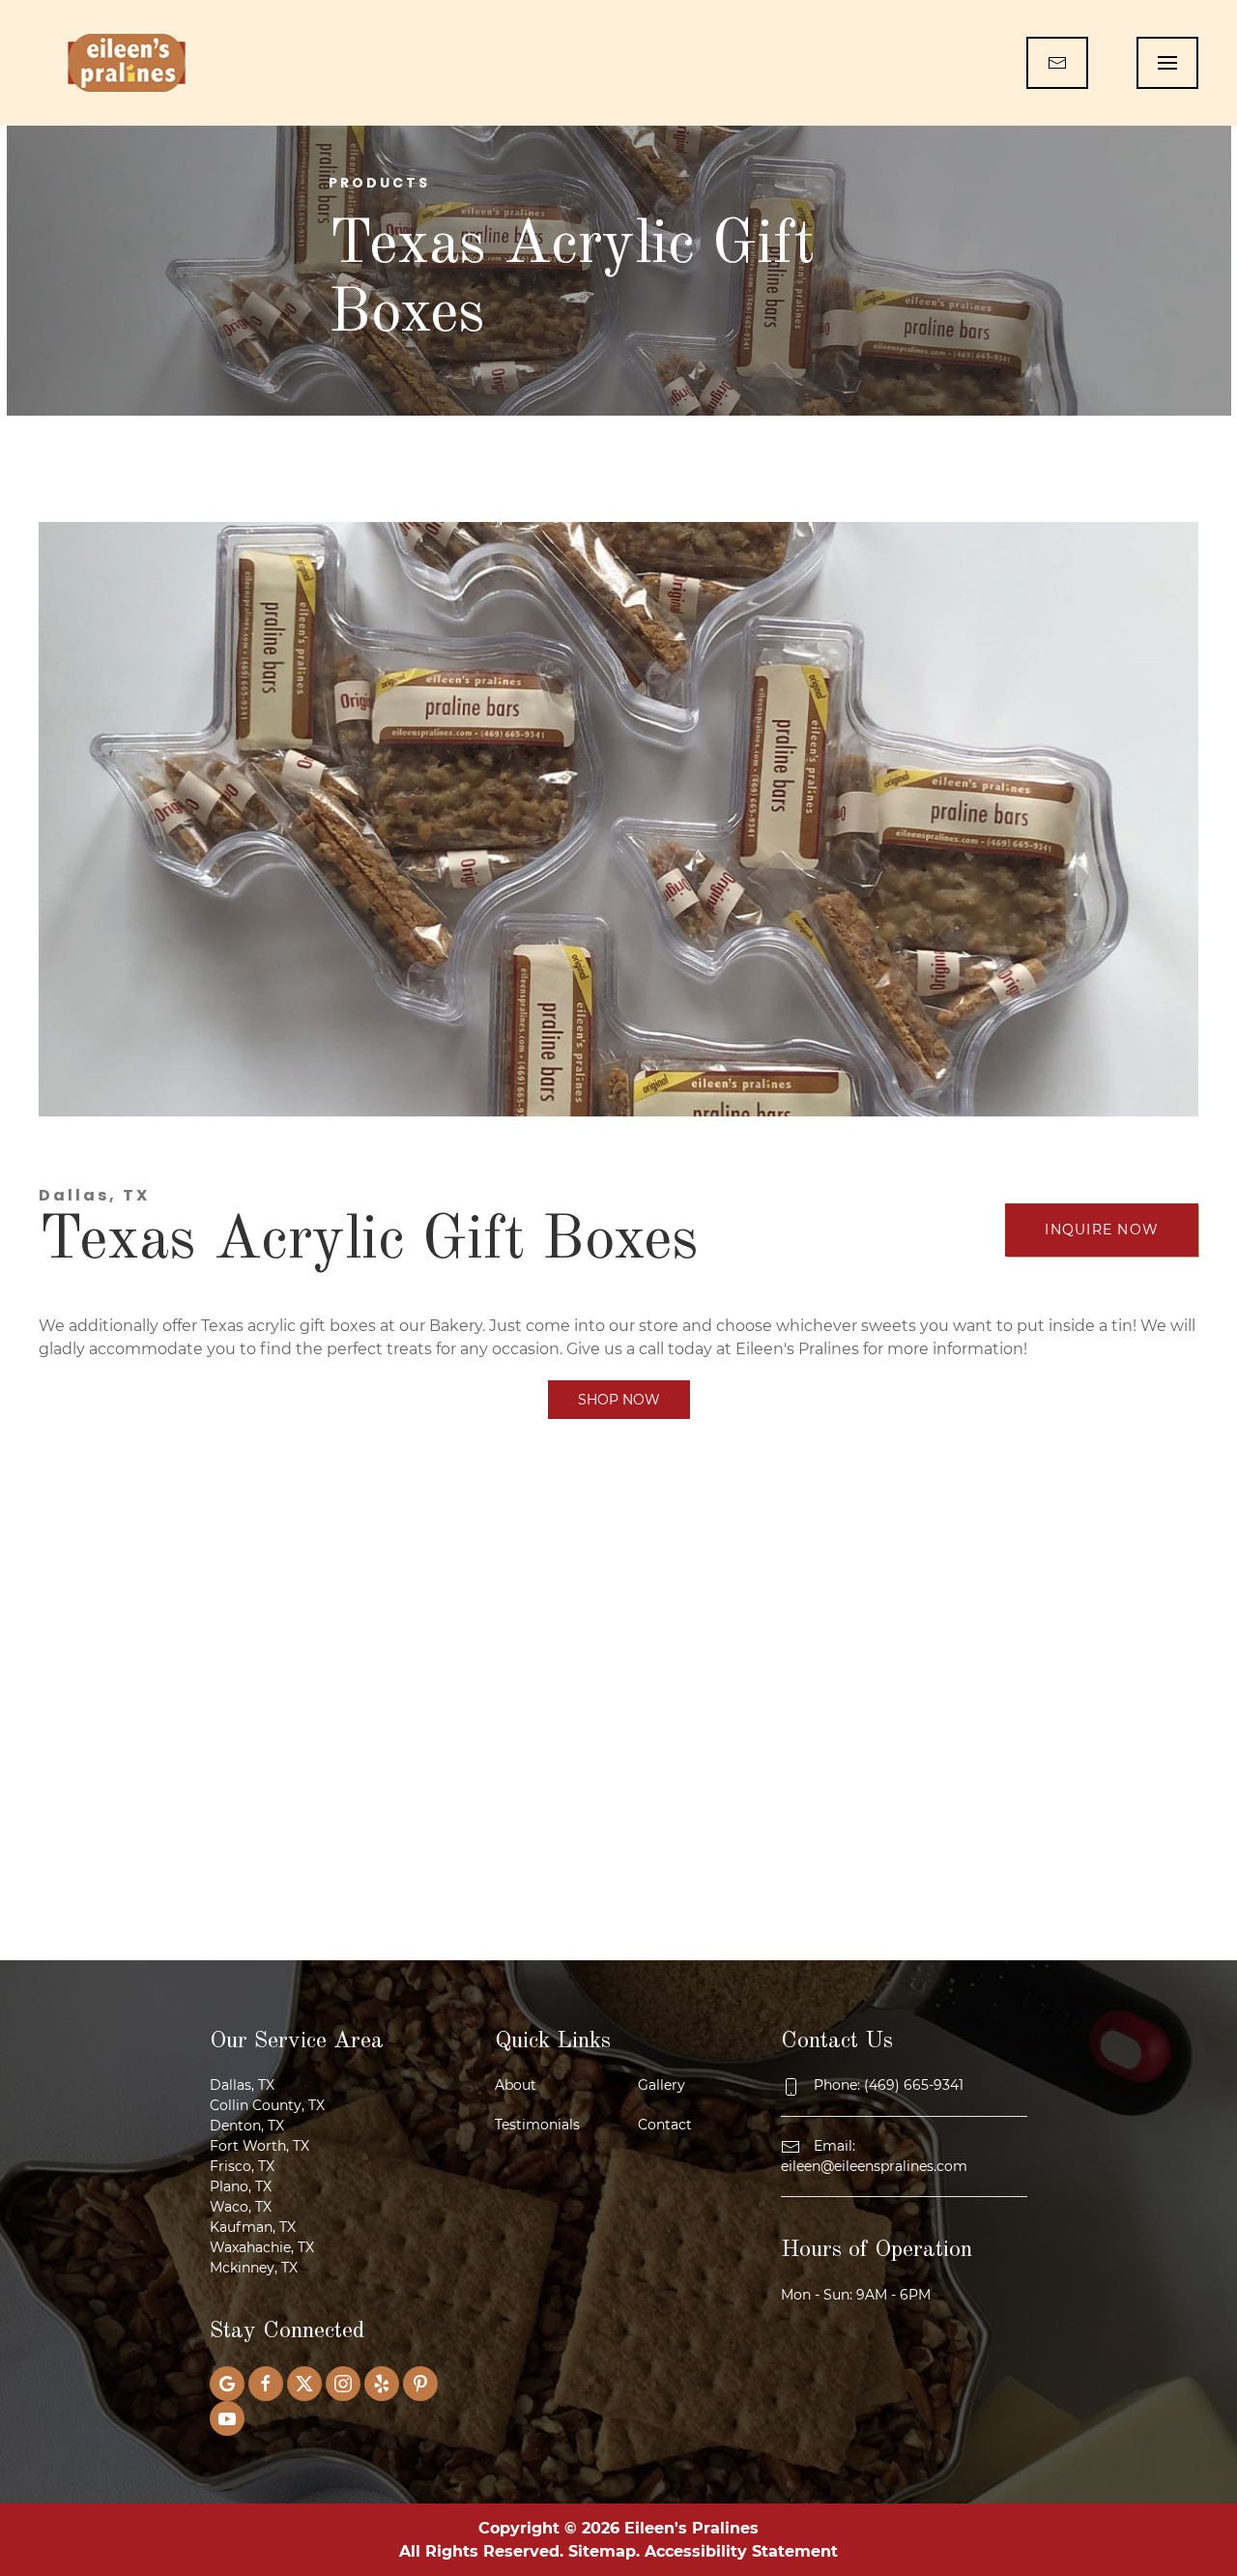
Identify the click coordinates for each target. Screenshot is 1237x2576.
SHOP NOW (619, 1400)
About (516, 2085)
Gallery (662, 2085)
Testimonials (537, 2125)
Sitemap (602, 2551)
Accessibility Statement (741, 2551)
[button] (1167, 63)
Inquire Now (1102, 1230)
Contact (665, 2125)
